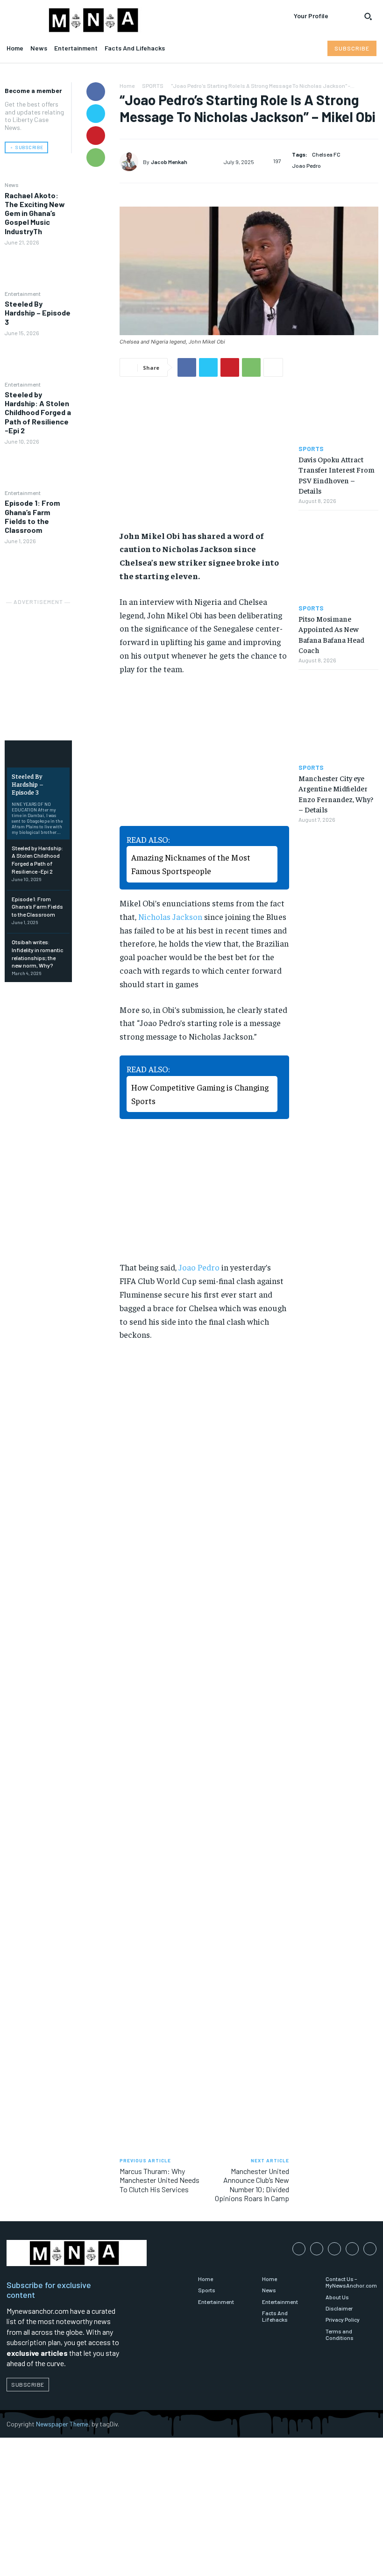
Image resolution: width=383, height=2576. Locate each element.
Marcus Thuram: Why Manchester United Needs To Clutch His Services (160, 2180)
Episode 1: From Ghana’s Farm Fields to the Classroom (32, 516)
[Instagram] (317, 2249)
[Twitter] (96, 114)
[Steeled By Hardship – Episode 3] (38, 358)
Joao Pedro (306, 165)
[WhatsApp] (96, 158)
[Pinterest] (96, 136)
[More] (273, 367)
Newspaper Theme (62, 2424)
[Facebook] (96, 92)
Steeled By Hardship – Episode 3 (38, 312)
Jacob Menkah (169, 162)
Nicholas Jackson (170, 916)
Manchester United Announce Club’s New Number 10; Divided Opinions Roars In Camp (252, 2185)
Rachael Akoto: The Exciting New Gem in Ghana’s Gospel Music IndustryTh (35, 213)
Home (127, 86)
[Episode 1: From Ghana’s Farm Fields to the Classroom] (38, 567)
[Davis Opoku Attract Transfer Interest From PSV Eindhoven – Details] (338, 398)
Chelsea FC (326, 154)
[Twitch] (352, 2249)
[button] (368, 16)
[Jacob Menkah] (131, 162)
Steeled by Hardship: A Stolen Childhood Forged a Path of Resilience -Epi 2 (38, 412)
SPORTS (153, 86)
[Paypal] (334, 2249)
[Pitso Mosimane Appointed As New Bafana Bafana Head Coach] (338, 557)
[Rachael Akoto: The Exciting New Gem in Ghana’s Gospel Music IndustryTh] (38, 267)
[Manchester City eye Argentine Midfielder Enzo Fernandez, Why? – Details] (338, 717)
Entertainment (23, 294)
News (12, 185)
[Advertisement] (51, 654)
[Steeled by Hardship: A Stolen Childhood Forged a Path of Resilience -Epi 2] (38, 466)
